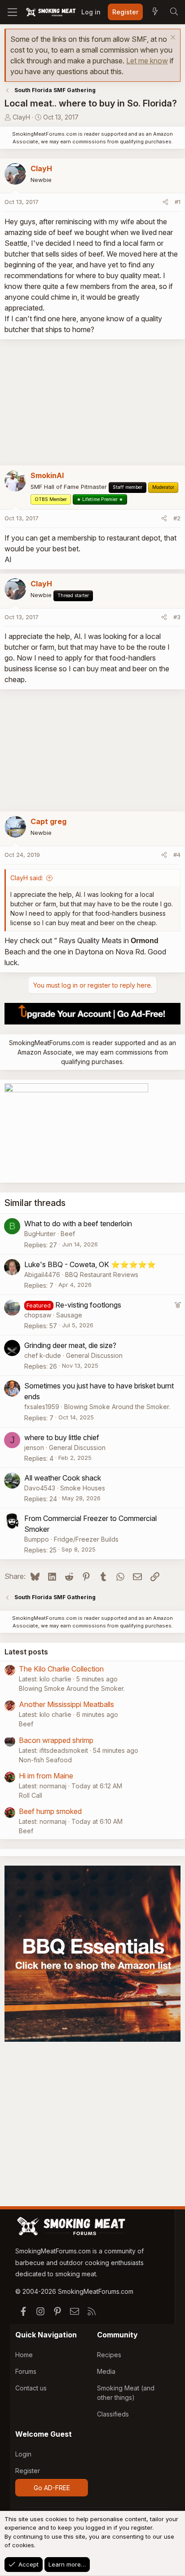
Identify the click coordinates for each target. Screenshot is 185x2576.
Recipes (109, 2355)
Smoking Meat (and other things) (126, 2393)
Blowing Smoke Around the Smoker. (117, 1407)
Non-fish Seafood (45, 1760)
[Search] (174, 12)
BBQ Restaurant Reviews (102, 1275)
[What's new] (155, 12)
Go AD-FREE (52, 2488)
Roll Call (31, 1795)
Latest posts (26, 1652)
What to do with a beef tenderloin (78, 1224)
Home (24, 2355)
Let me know (147, 61)
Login (23, 2454)
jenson (34, 1448)
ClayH (21, 117)
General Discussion (94, 1355)
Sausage (69, 1315)
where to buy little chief (62, 1437)
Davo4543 (40, 1488)
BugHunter (40, 1234)
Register (28, 2471)
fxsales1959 (42, 1407)
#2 (177, 518)
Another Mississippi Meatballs (66, 1704)
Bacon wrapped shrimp (56, 1740)
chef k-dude (43, 1355)
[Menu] (12, 12)
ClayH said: (27, 878)
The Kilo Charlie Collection (61, 1669)
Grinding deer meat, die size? (70, 1345)
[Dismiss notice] (172, 38)
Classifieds (113, 2414)
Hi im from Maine (46, 1776)
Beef (68, 1234)
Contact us (31, 2388)
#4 (177, 855)
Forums (26, 2371)
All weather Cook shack (63, 1478)
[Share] (165, 202)
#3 (177, 617)
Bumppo (37, 1539)
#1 (178, 202)
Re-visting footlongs (88, 1305)
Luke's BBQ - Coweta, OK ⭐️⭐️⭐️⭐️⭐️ (90, 1264)
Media (106, 2371)
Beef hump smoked (50, 1811)
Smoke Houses (83, 1488)
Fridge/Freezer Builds (86, 1539)
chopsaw (38, 1315)
